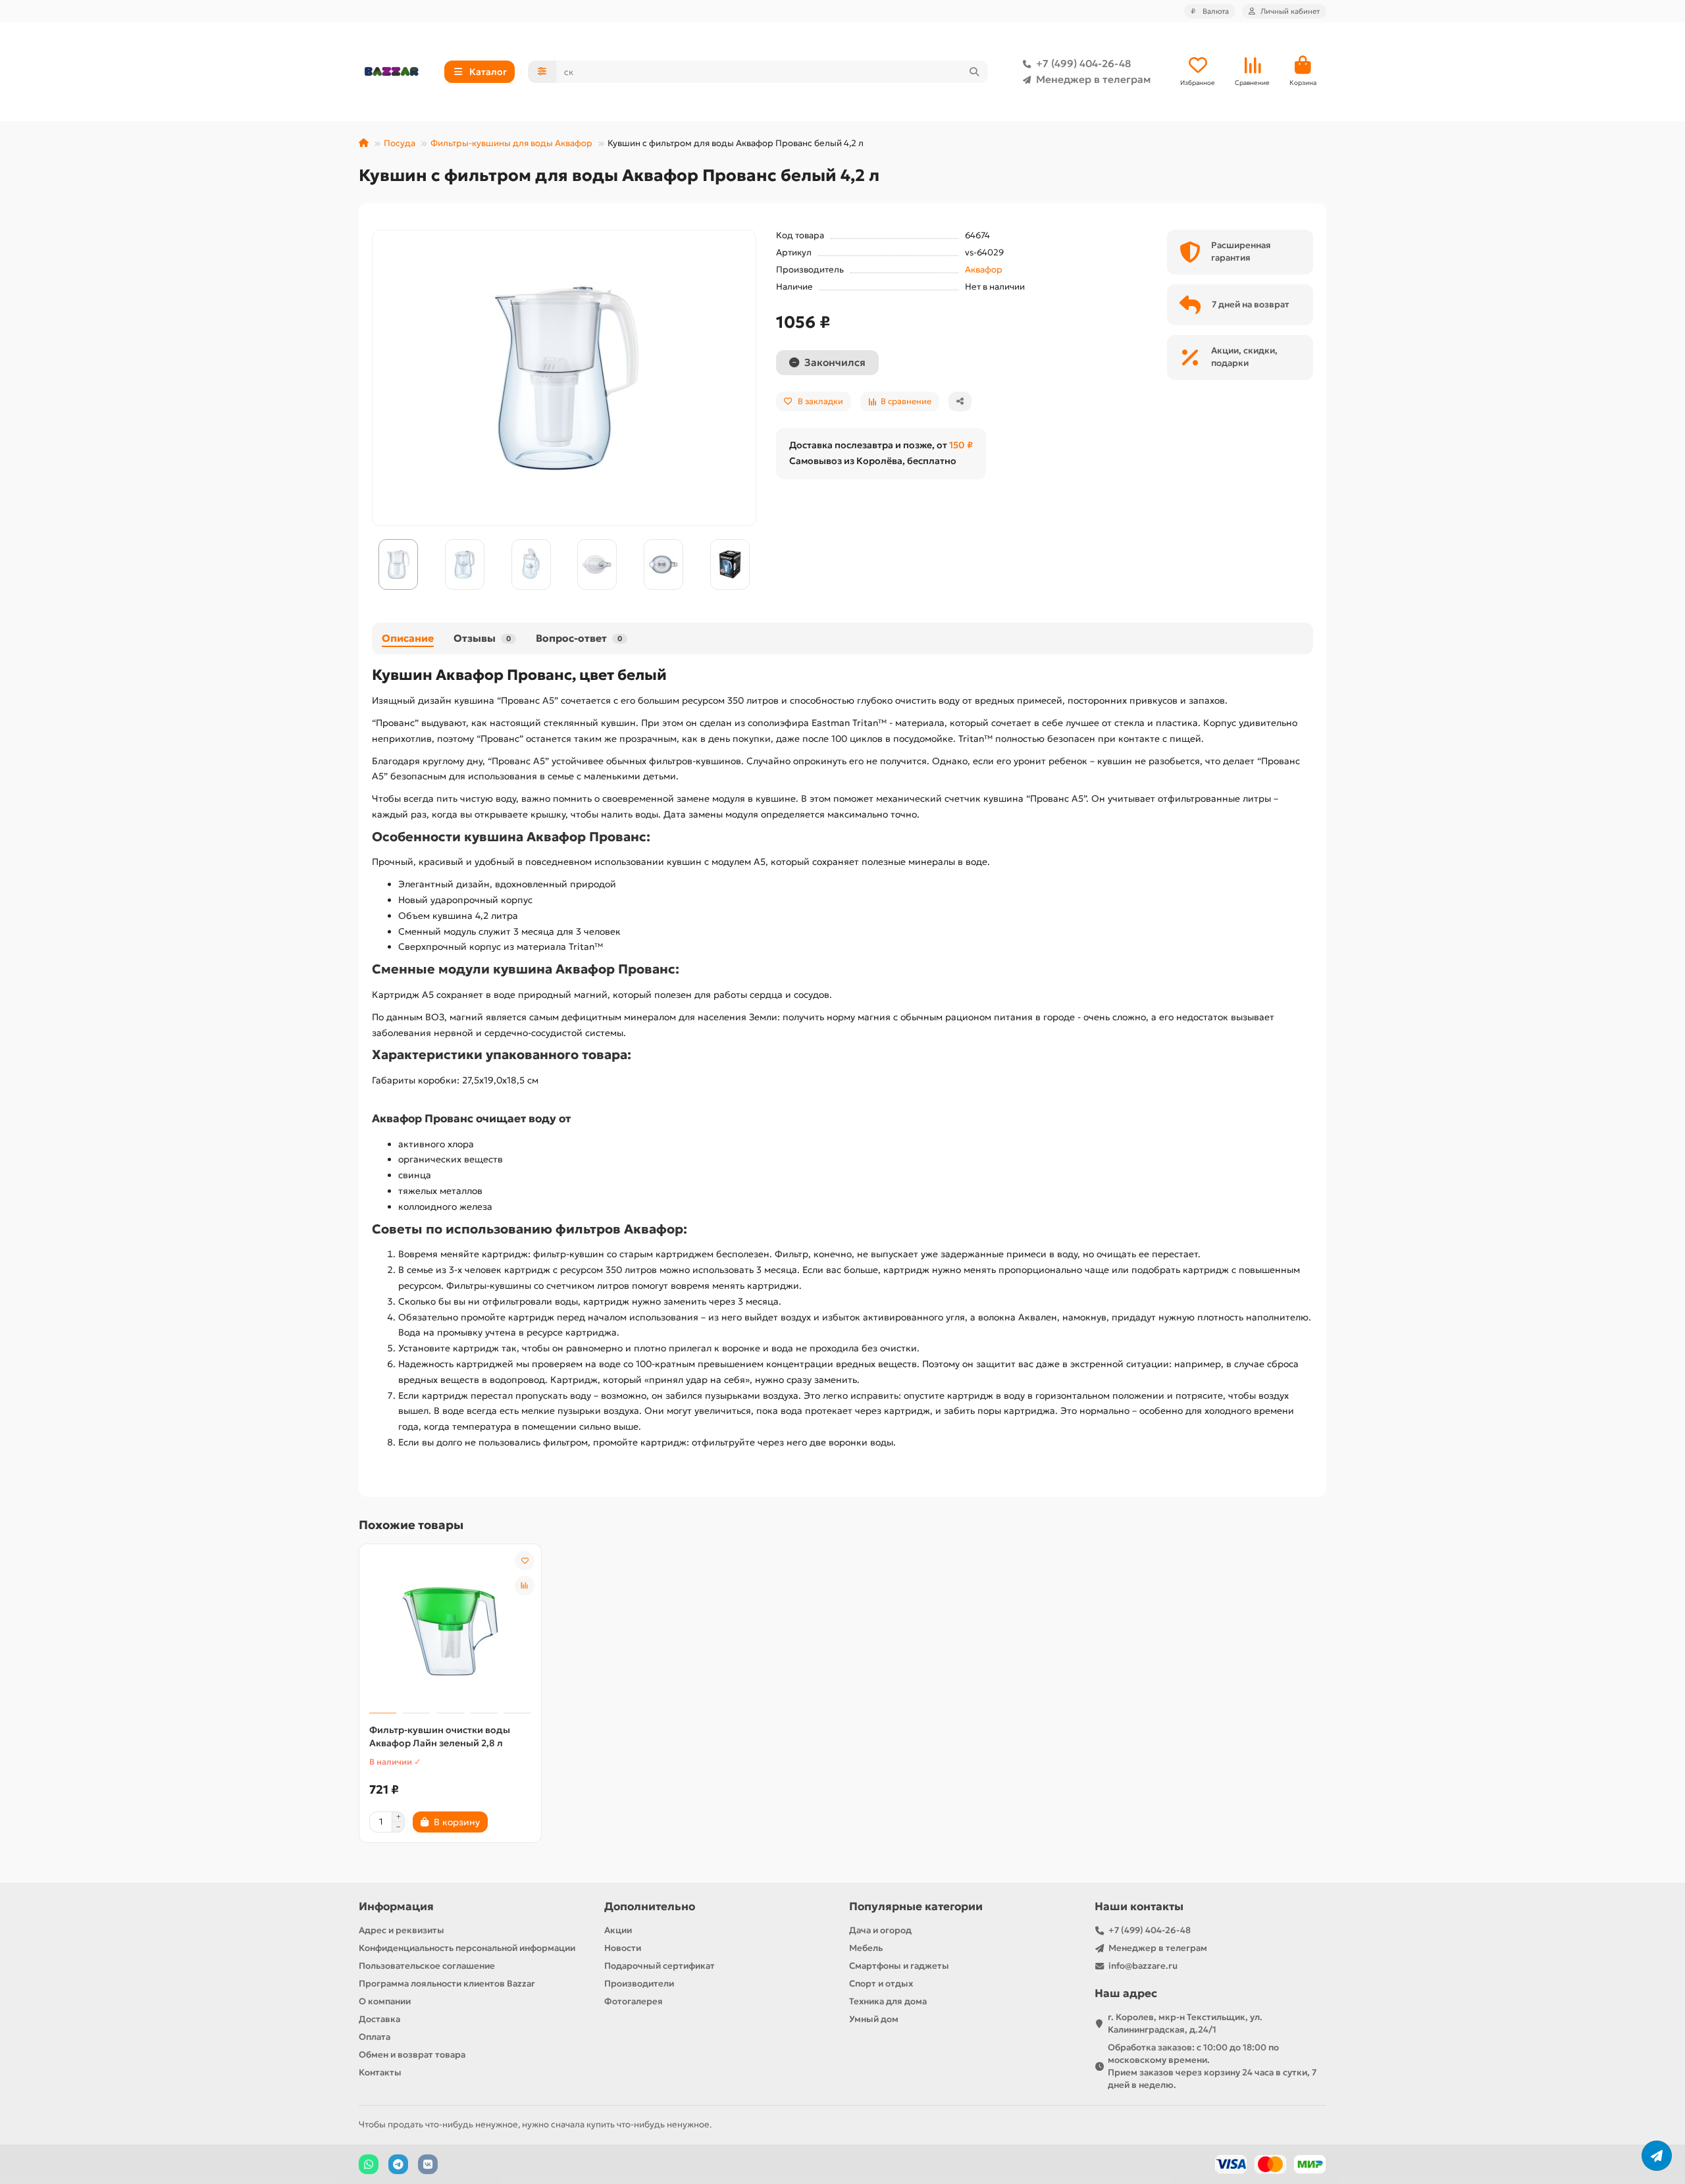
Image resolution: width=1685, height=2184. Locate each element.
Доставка (379, 2019)
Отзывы (482, 638)
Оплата (375, 2037)
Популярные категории (916, 1907)
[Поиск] (974, 72)
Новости (623, 1948)
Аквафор (984, 270)
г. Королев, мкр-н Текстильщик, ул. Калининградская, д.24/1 (1185, 2023)
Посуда (400, 143)
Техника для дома (888, 2001)
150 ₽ (961, 445)
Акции (618, 1930)
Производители (639, 1984)
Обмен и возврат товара (412, 2055)
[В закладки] (525, 1561)
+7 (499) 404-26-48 (1083, 64)
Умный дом (874, 2019)
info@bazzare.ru (1143, 1966)
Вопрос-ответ (579, 638)
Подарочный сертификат (660, 1966)
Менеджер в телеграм (1093, 79)
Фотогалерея (634, 2001)
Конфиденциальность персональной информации (467, 1948)
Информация (396, 1907)
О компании (385, 2001)
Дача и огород (880, 1930)
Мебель (866, 1948)
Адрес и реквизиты (402, 1930)
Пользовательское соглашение (427, 1966)
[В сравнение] (525, 1586)
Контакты (380, 2072)
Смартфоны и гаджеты (899, 1966)
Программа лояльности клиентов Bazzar (447, 1984)
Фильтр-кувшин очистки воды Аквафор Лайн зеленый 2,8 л (440, 1736)
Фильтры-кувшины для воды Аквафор (511, 143)
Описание (408, 638)
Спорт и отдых (881, 1984)
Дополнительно (650, 1907)
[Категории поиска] (542, 72)
